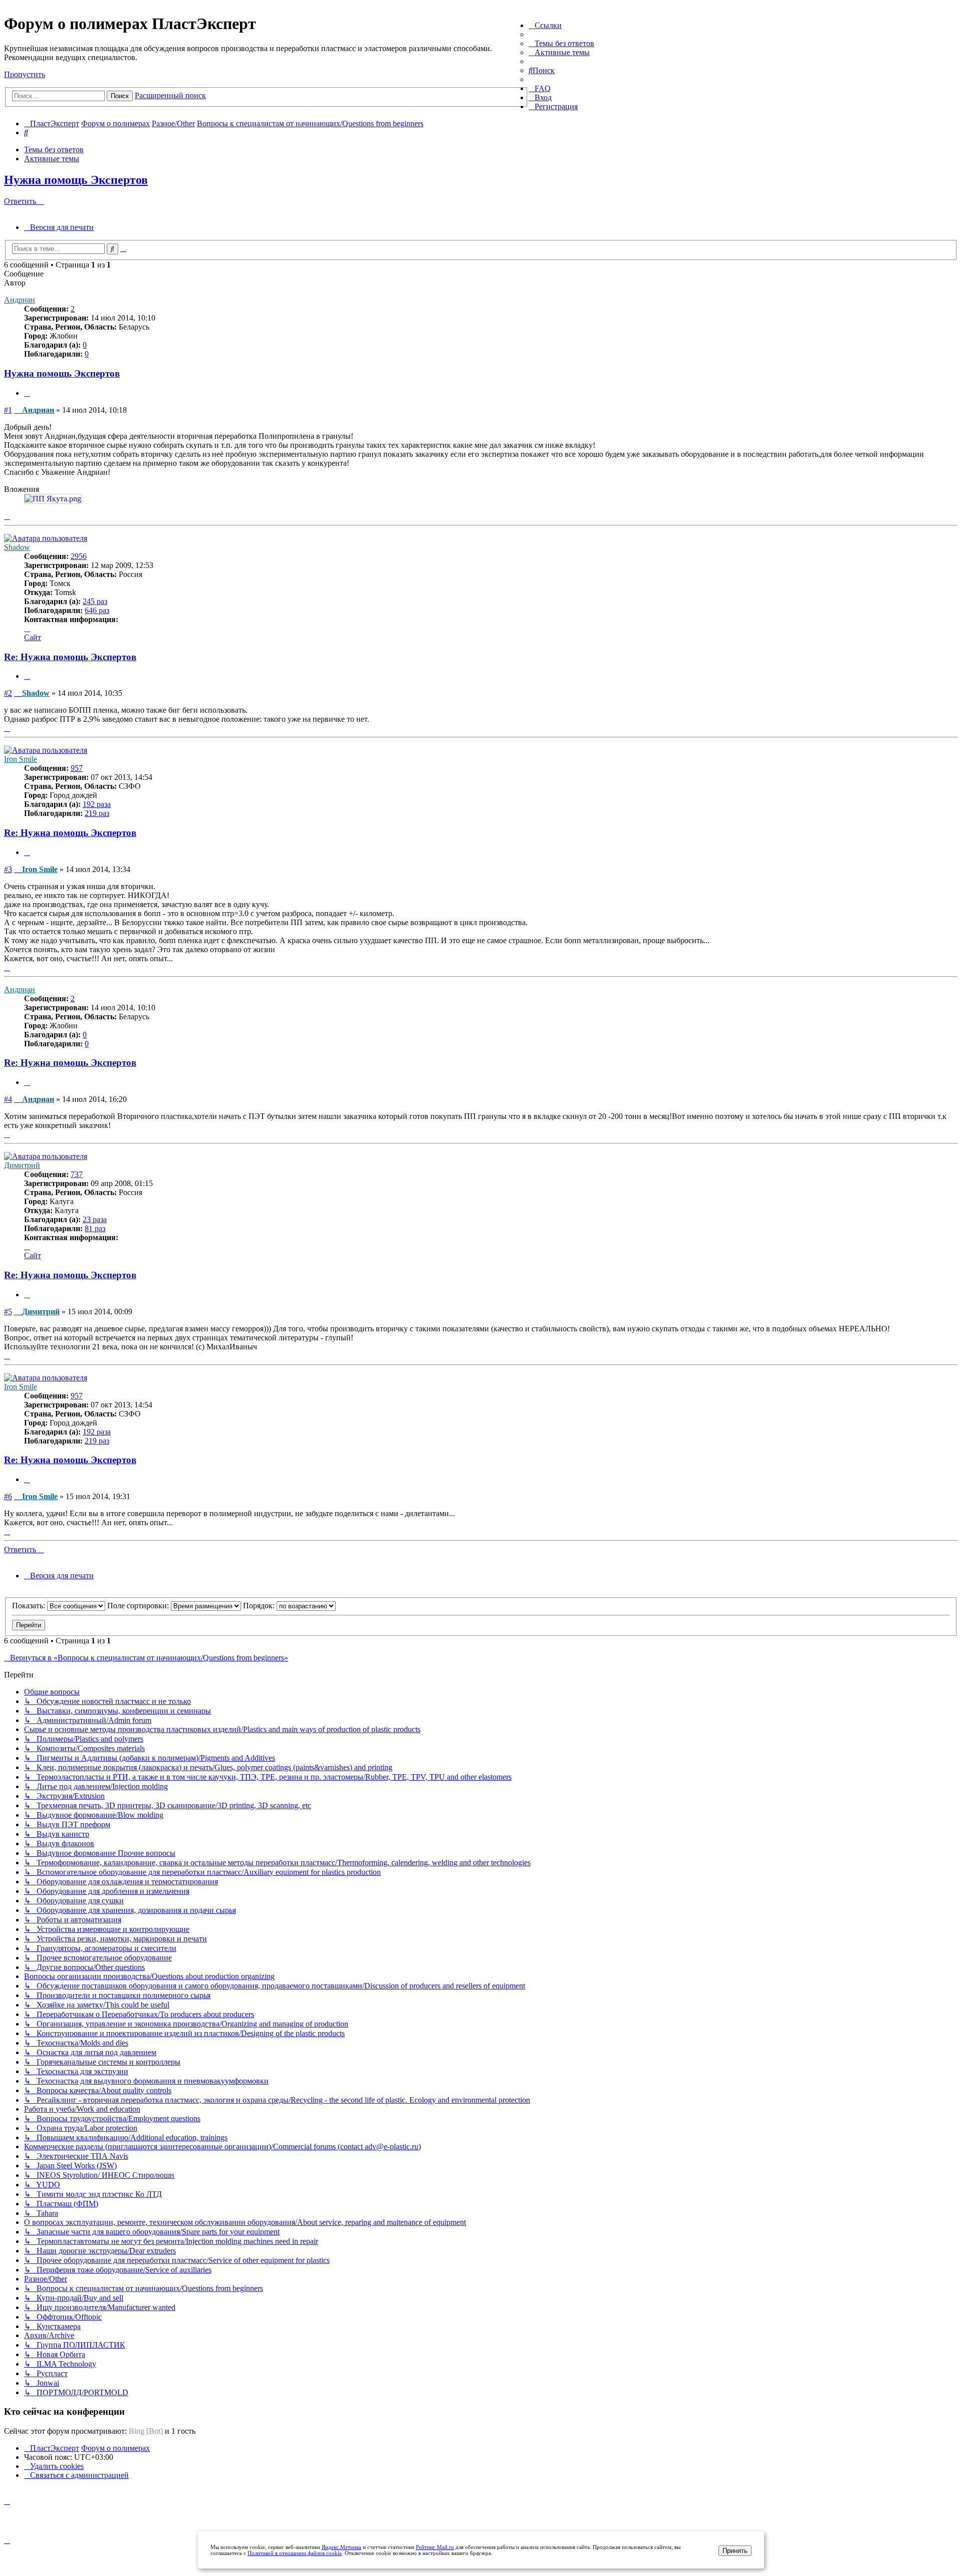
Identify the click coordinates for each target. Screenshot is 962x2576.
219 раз (97, 813)
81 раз (95, 1228)
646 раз (97, 610)
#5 (8, 1312)
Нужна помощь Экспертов (76, 180)
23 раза (95, 1219)
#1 (8, 410)
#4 (8, 1099)
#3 (8, 869)
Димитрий (22, 1165)
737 (77, 1174)
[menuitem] (561, 43)
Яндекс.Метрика (341, 2547)
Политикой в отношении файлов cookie (295, 2553)
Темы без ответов (54, 150)
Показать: (30, 1606)
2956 (79, 556)
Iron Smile (21, 759)
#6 (8, 1496)
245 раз (95, 601)
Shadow (17, 547)
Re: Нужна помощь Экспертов (70, 657)
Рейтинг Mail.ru (435, 2547)
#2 (8, 693)
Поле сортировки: (139, 1606)
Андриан (20, 300)
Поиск (120, 96)
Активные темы (52, 159)
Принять (735, 2551)
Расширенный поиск (170, 95)
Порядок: (260, 1606)
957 (77, 768)
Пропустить (25, 74)
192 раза (97, 804)
